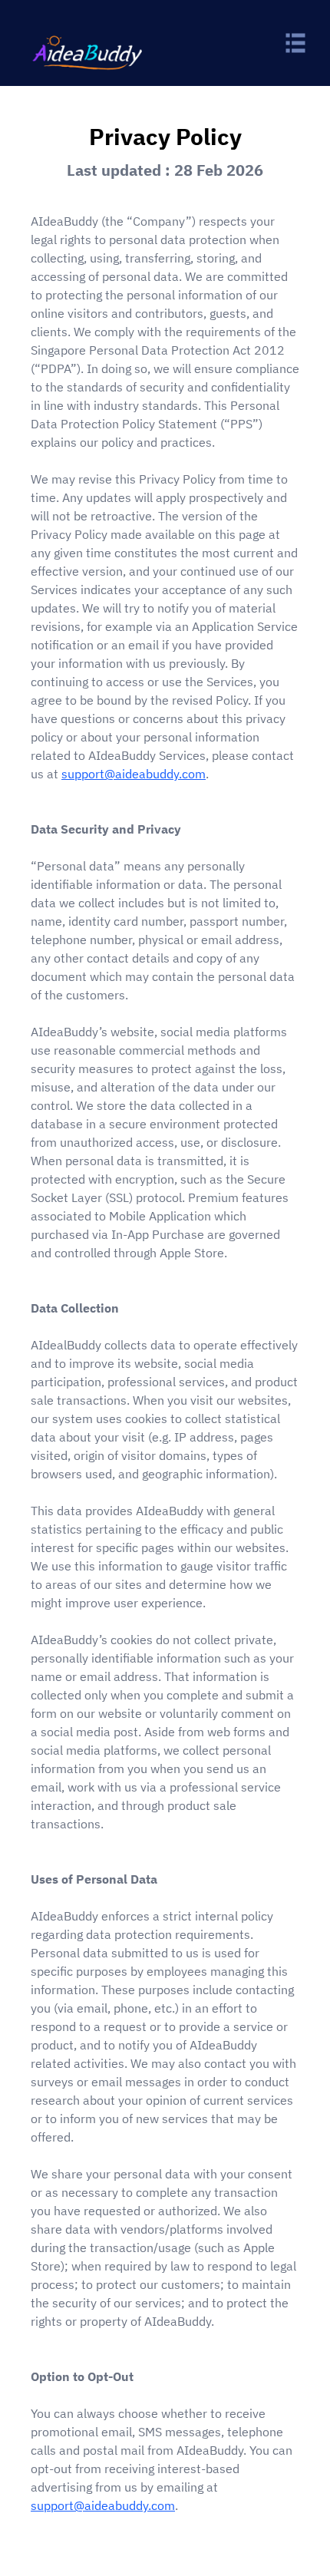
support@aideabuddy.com (134, 774)
